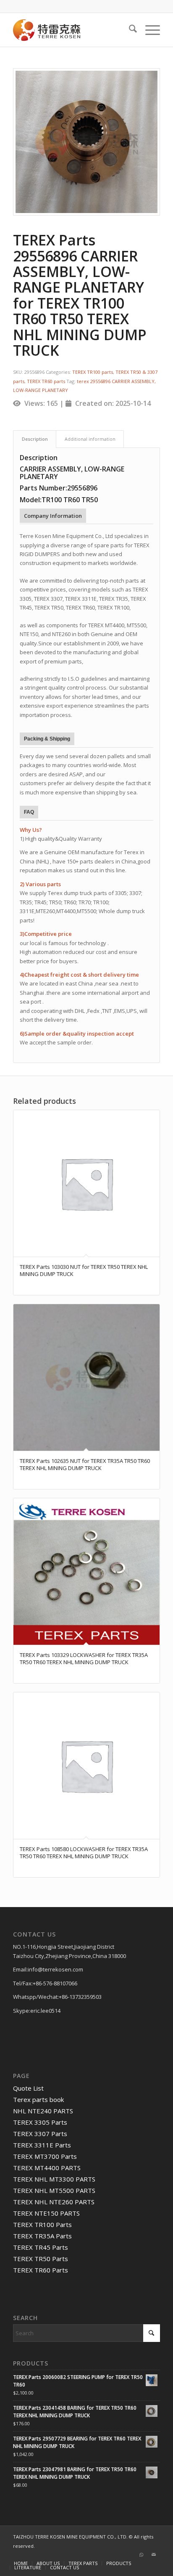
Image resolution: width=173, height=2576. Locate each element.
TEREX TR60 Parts (41, 2270)
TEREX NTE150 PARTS (46, 2213)
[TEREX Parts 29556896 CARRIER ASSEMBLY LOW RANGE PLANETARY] (86, 142)
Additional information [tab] (90, 439)
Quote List (28, 2088)
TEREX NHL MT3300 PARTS (54, 2179)
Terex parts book (38, 2099)
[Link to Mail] (154, 2555)
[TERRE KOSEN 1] (72, 30)
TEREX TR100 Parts (42, 2224)
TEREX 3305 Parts (40, 2122)
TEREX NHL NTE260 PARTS (54, 2202)
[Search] (129, 30)
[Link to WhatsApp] (141, 2555)
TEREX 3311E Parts (42, 2145)
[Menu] (148, 30)
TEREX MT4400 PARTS (47, 2168)
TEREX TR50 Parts (41, 2259)
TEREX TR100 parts (93, 372)
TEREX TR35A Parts (42, 2236)
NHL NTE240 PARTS (43, 2111)
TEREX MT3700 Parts (45, 2156)
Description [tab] (35, 439)
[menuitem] (129, 30)
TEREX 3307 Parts (40, 2134)
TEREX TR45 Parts (41, 2247)
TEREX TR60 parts (46, 381)
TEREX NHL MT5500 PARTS (54, 2190)
